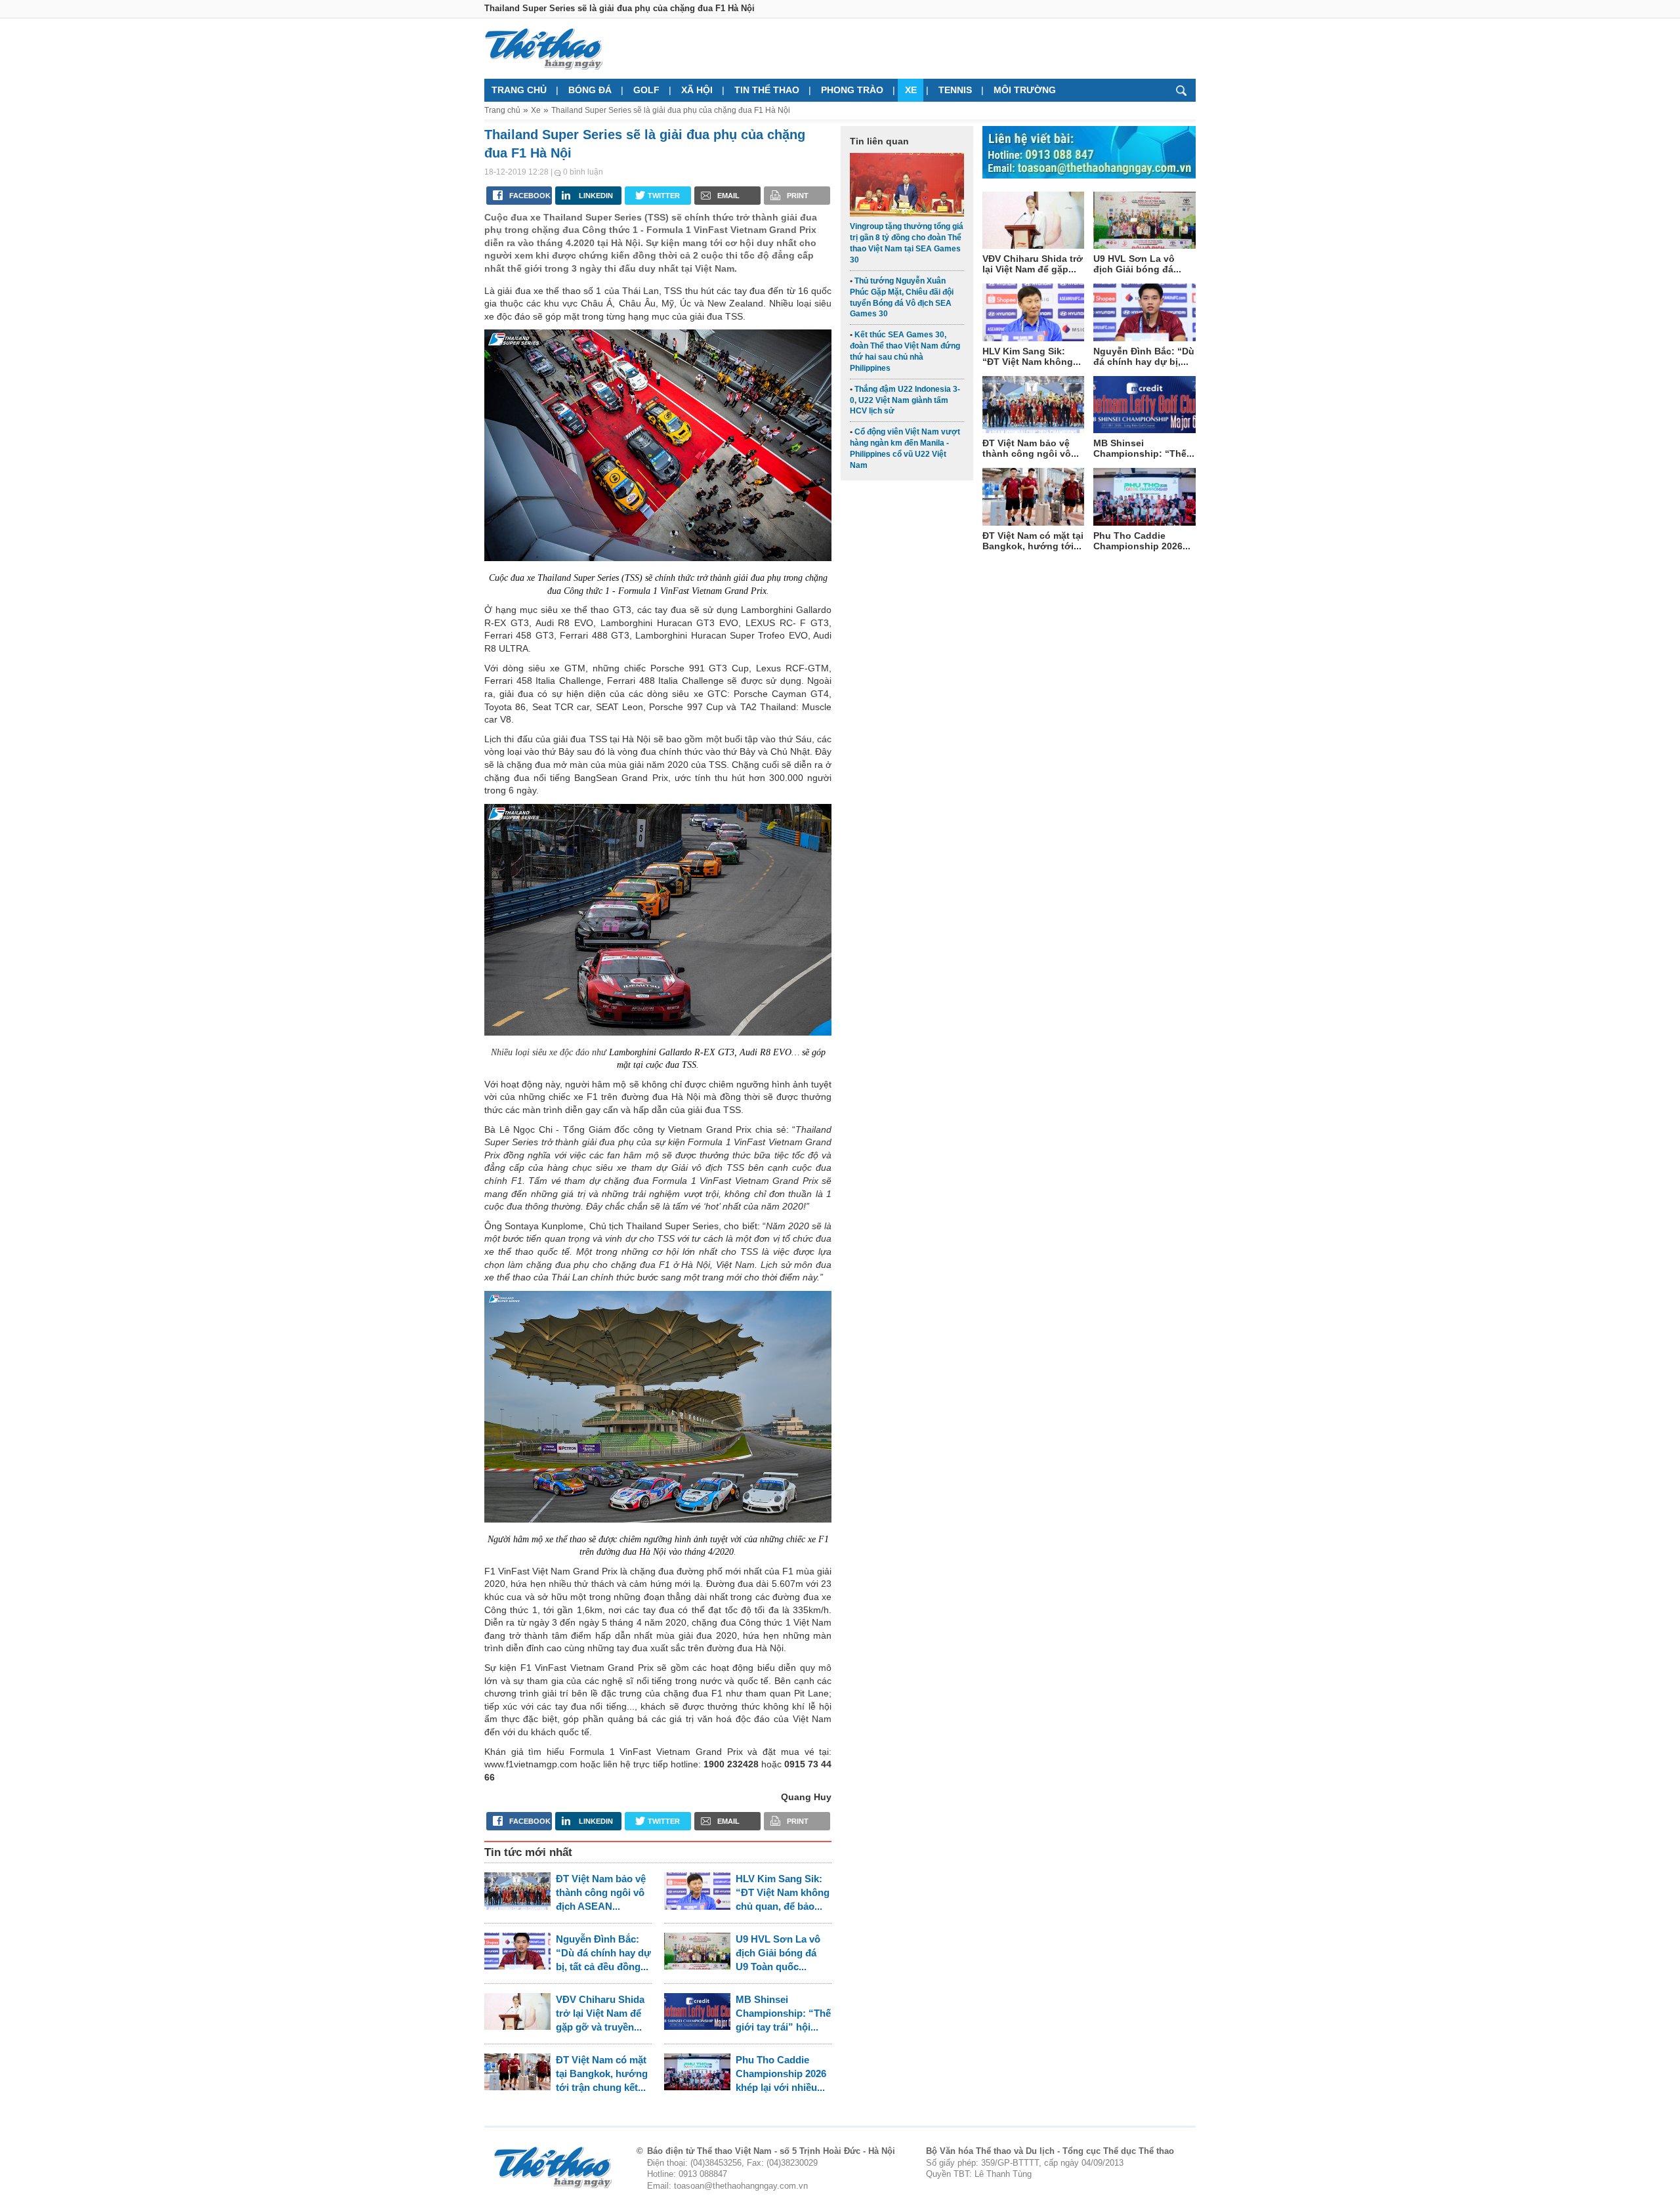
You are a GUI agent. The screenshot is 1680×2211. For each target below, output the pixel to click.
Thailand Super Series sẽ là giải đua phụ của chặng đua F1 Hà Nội (671, 110)
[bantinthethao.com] (543, 49)
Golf (646, 90)
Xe (911, 90)
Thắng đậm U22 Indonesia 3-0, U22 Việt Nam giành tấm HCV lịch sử (905, 400)
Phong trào (852, 90)
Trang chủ (519, 90)
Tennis (955, 90)
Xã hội (697, 90)
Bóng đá (590, 90)
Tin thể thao (767, 90)
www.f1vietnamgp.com (531, 1764)
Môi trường (1025, 90)
